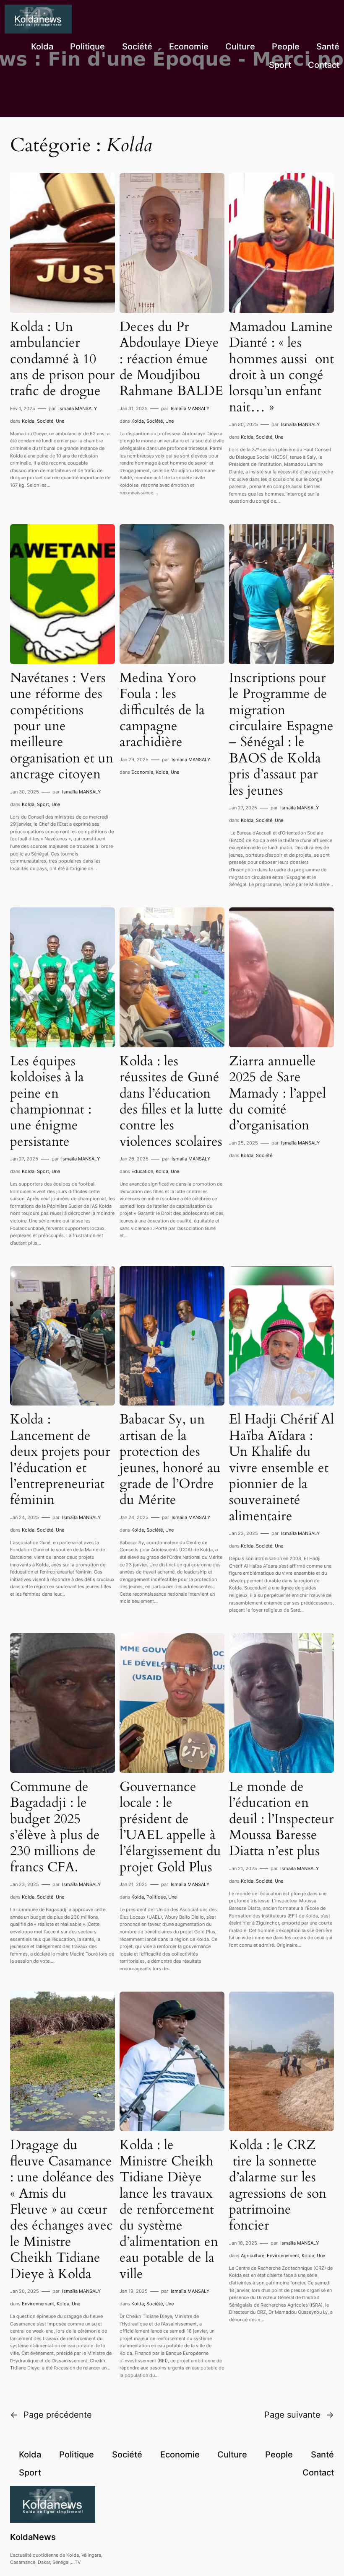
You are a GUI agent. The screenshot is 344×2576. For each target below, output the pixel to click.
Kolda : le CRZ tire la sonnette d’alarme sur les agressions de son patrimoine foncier (278, 2185)
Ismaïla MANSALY (78, 408)
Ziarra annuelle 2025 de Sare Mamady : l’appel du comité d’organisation (278, 1093)
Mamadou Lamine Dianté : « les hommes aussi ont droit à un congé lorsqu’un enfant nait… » (281, 367)
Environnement (38, 2304)
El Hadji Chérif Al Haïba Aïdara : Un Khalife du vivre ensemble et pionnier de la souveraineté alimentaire (281, 1468)
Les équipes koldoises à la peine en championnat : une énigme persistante (51, 1101)
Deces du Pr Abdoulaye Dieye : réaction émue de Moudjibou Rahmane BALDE (171, 359)
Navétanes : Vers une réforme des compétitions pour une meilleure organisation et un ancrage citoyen (62, 726)
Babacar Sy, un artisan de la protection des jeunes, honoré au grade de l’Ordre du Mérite (170, 1460)
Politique (156, 1897)
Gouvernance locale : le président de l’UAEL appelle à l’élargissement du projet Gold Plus (170, 1827)
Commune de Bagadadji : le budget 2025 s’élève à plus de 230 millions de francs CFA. (55, 1827)
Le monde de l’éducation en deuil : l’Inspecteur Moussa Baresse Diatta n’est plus (281, 1819)
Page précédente (51, 2415)
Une (60, 421)
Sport (43, 804)
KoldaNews (33, 2537)
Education (142, 1171)
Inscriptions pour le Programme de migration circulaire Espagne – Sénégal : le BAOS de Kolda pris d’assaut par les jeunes (281, 734)
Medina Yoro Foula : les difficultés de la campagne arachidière (162, 710)
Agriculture (253, 2256)
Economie (142, 772)
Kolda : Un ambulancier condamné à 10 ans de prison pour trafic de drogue (63, 359)
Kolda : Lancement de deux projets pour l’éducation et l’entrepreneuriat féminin (60, 1460)
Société (45, 421)
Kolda (28, 421)
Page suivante (299, 2415)
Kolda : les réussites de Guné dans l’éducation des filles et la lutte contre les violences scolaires (171, 1101)
